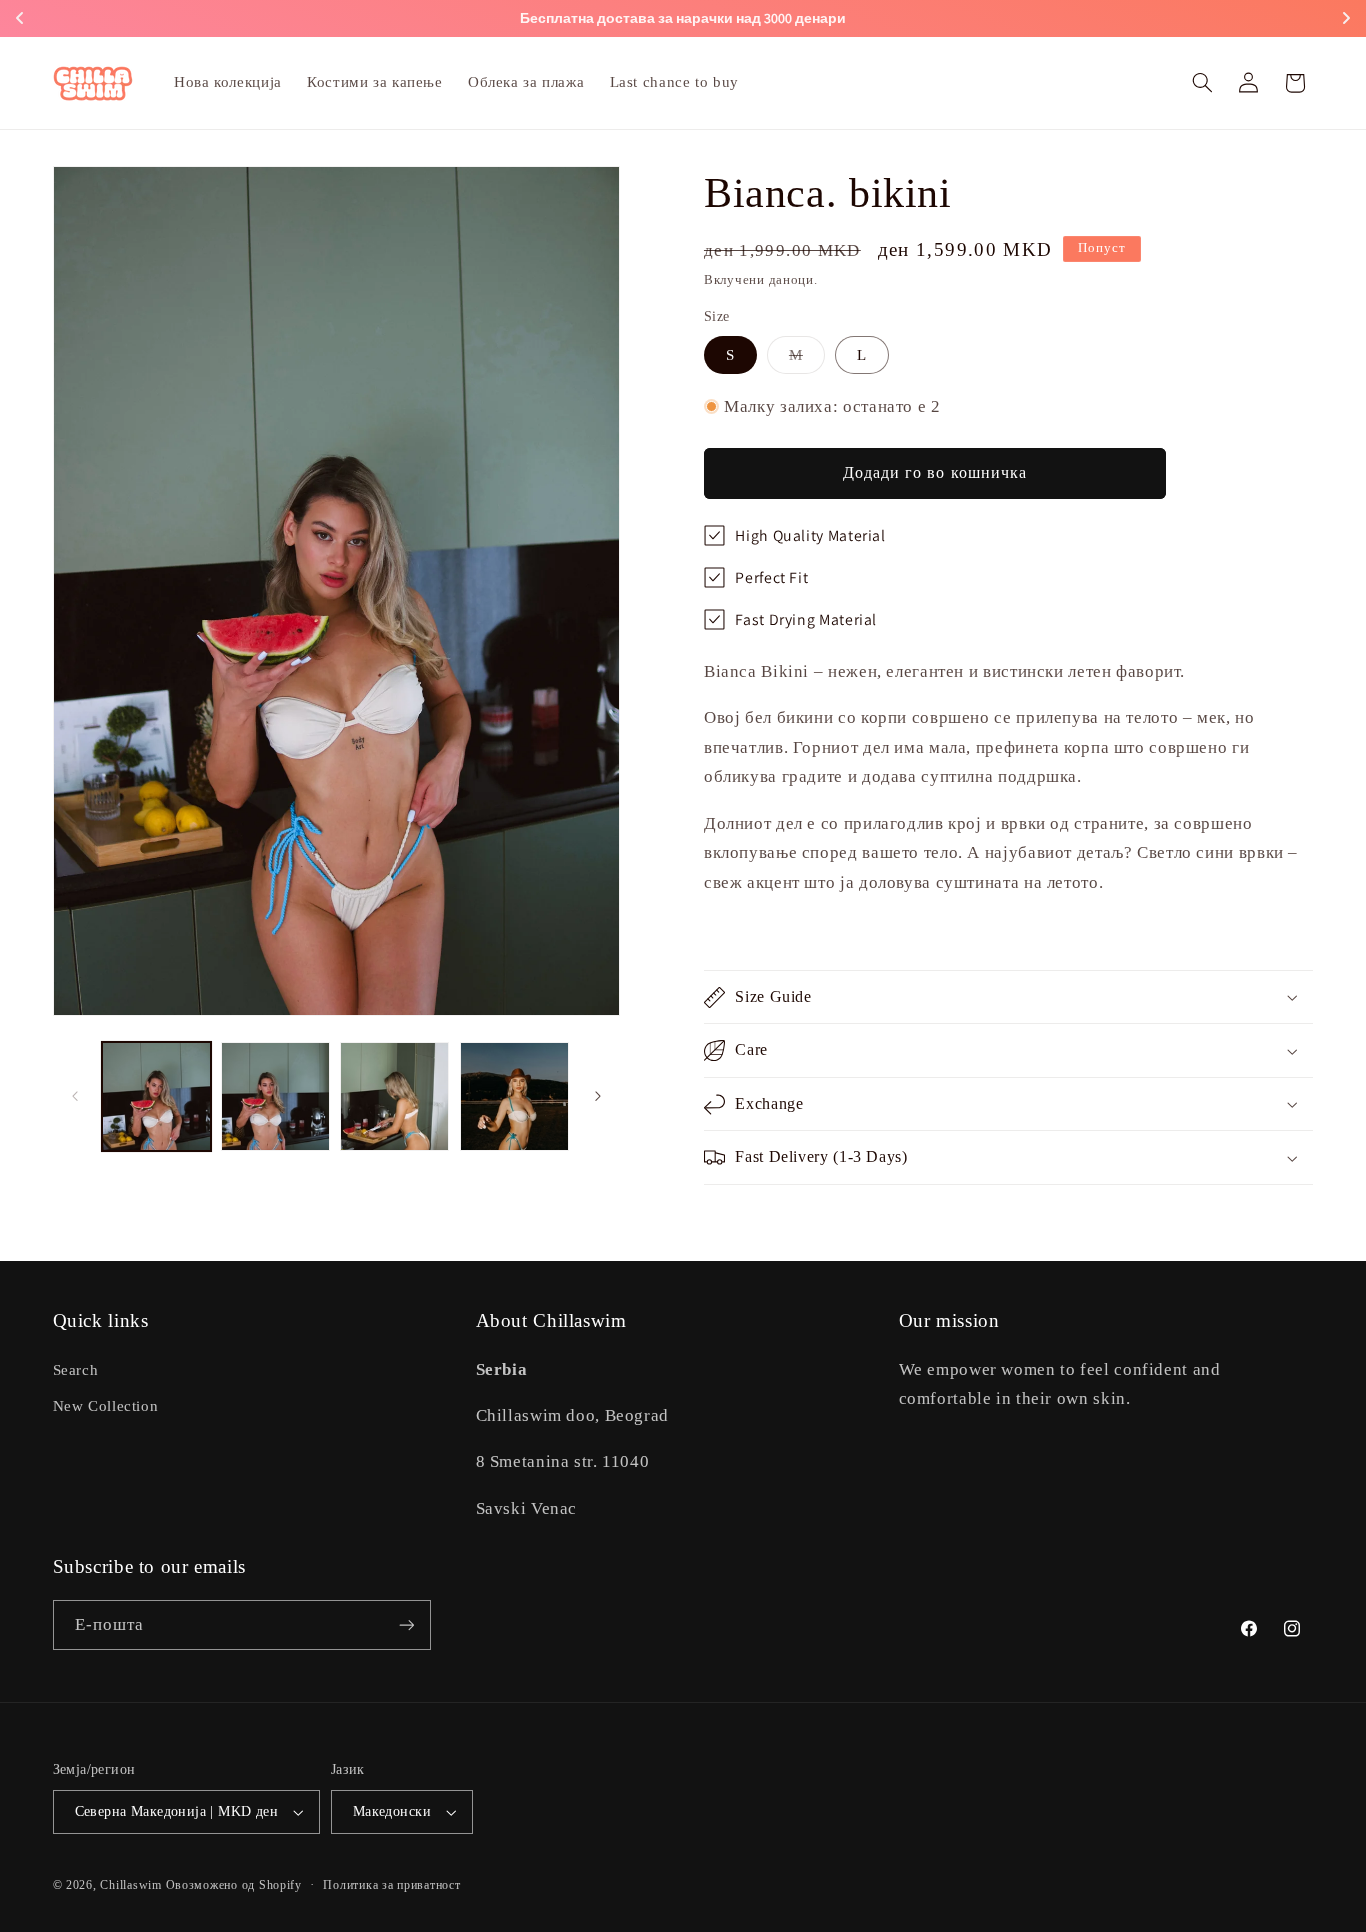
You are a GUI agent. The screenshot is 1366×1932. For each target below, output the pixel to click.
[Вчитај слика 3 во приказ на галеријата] (394, 1096)
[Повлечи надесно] (598, 1096)
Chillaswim (130, 1885)
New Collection (106, 1406)
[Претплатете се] (406, 1624)
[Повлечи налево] (75, 1096)
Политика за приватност (391, 1885)
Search (76, 1370)
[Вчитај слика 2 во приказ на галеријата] (275, 1096)
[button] (1202, 83)
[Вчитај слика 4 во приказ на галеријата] (514, 1096)
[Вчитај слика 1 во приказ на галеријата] (156, 1096)
